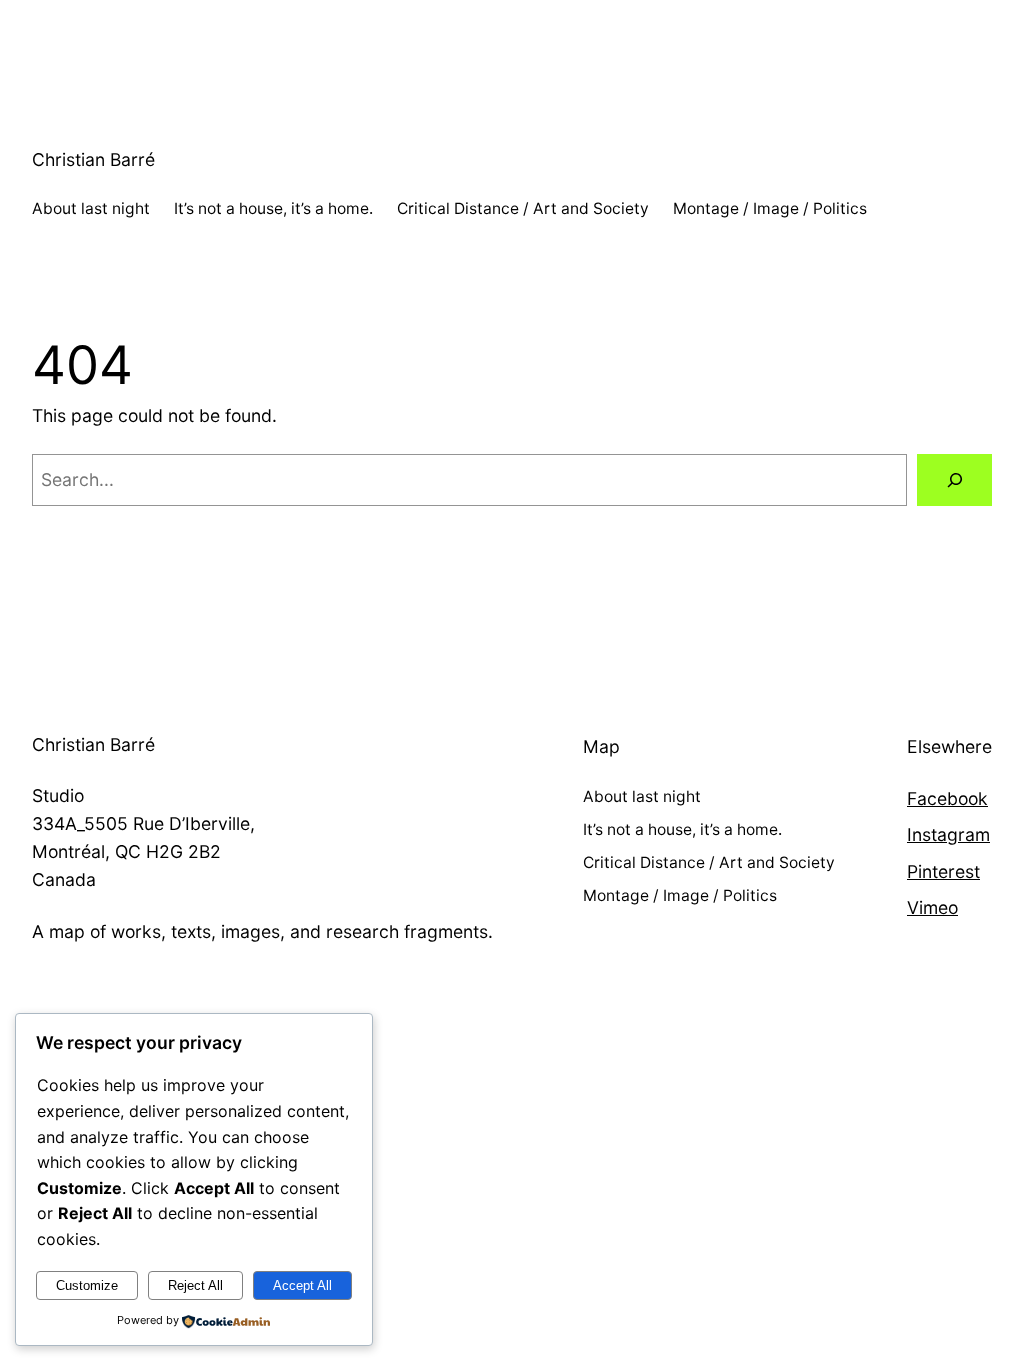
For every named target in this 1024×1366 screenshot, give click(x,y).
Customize (87, 1285)
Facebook (947, 798)
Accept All (302, 1285)
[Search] (954, 479)
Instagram (948, 834)
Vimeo (932, 907)
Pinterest (943, 871)
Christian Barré (93, 159)
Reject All (195, 1285)
